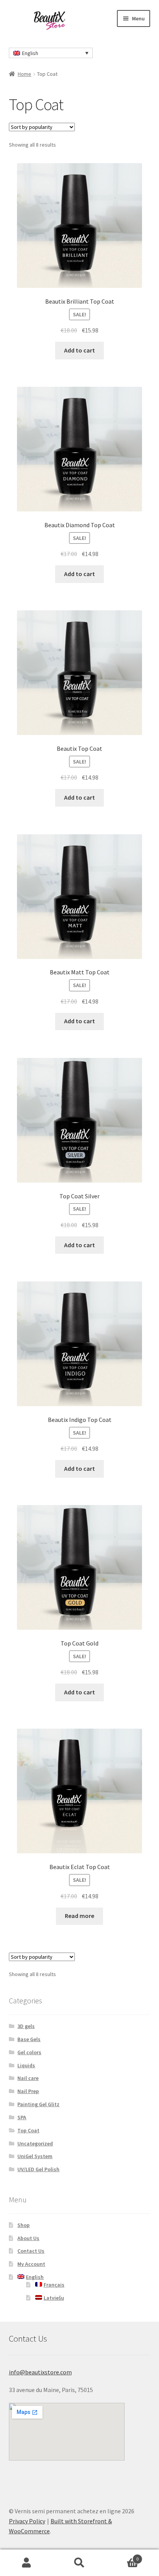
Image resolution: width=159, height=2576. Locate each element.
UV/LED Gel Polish (38, 2169)
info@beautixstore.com (40, 2372)
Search (79, 2563)
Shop (24, 2225)
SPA (22, 2117)
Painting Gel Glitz (38, 2104)
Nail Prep (28, 2091)
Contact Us (31, 2251)
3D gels (26, 2026)
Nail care (28, 2078)
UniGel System (35, 2156)
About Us (28, 2238)
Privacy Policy (27, 2521)
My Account (31, 2264)
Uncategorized (35, 2143)
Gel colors (29, 2052)
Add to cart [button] (79, 350)
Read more (79, 1916)
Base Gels (29, 2039)
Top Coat (28, 2130)
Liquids (26, 2065)
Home (25, 74)
